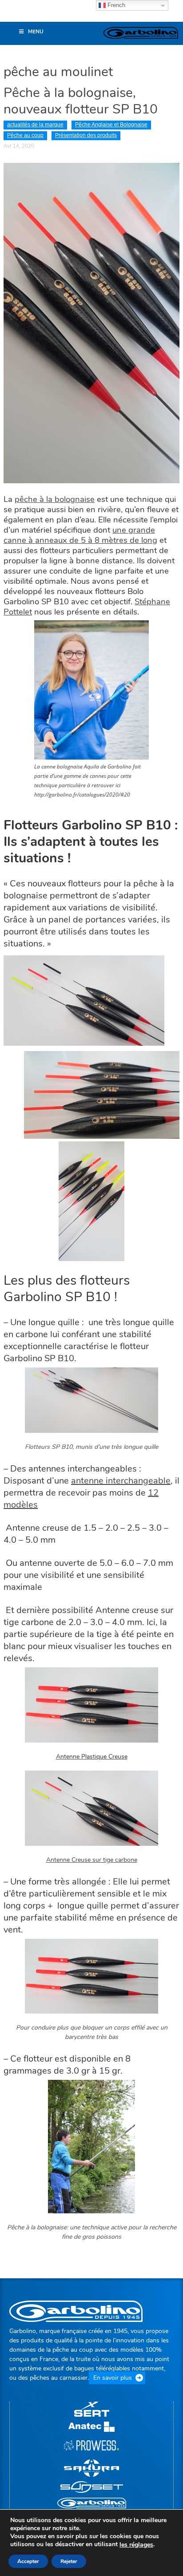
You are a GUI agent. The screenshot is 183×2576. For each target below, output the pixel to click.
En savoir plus (113, 2378)
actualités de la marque (35, 125)
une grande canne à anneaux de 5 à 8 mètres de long (80, 535)
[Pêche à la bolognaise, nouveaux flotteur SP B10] (91, 322)
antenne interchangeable (121, 1481)
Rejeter (69, 2561)
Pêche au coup (25, 135)
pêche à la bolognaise (55, 499)
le (136, 2545)
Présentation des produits (86, 135)
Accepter (28, 2561)
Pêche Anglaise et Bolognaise (111, 125)
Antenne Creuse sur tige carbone (92, 1860)
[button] (11, 15)
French (115, 5)
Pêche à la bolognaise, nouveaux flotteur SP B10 (82, 101)
